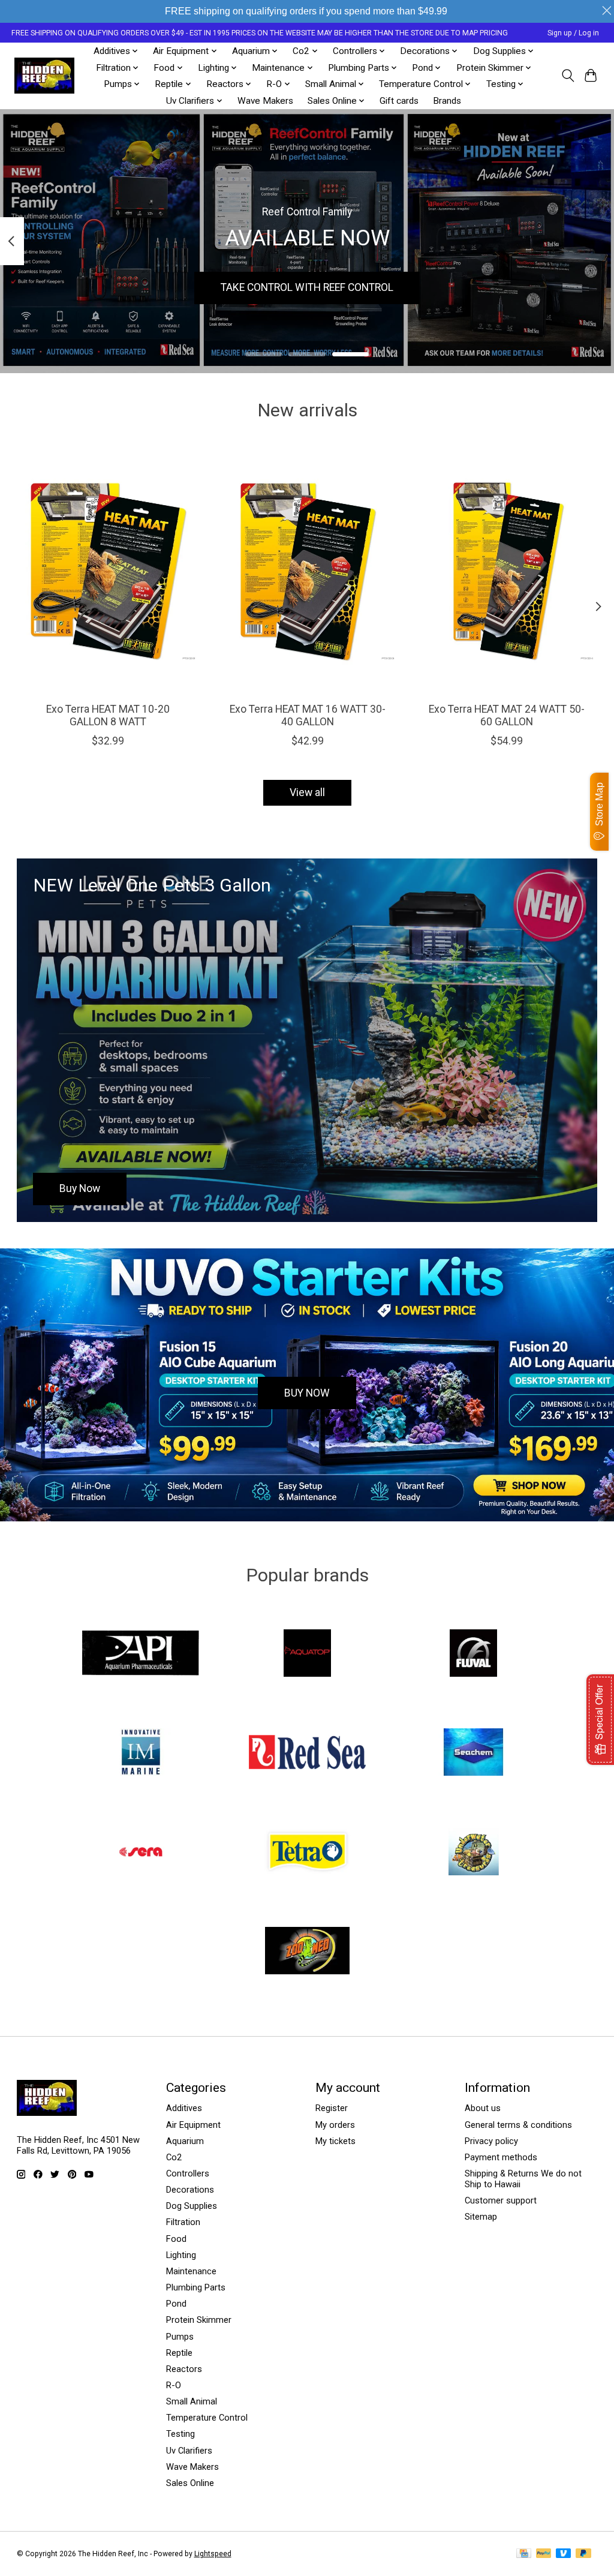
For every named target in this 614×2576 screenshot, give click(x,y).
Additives (184, 2108)
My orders (335, 2125)
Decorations (190, 2190)
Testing (180, 2434)
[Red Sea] (307, 1754)
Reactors (184, 2369)
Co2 (174, 2157)
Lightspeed (213, 2554)
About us (483, 2108)
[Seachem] (474, 1754)
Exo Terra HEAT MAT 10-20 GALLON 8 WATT (108, 715)
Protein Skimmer (199, 2320)
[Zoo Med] (307, 1952)
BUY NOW (307, 1393)
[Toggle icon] (568, 76)
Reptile (179, 2353)
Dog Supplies (192, 2206)
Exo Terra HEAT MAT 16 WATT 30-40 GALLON (307, 715)
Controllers (188, 2173)
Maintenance (191, 2271)
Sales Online (190, 2483)
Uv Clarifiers (189, 2451)
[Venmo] (564, 2554)
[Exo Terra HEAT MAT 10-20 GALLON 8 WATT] (108, 571)
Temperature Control (207, 2418)
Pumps (180, 2337)
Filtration (183, 2222)
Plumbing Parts (196, 2287)
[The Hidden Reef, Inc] (44, 76)
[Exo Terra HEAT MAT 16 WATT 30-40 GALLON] (307, 571)
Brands (447, 101)
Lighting (181, 2255)
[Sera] (141, 1853)
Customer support (501, 2200)
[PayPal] (544, 2554)
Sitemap (481, 2217)
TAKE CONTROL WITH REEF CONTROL (307, 287)
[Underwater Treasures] (474, 1853)
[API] (141, 1654)
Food (176, 2239)
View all (307, 792)
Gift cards (399, 101)
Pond (176, 2304)
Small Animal (192, 2401)
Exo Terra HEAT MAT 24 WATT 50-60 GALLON (506, 715)
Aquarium (185, 2141)
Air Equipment (193, 2125)
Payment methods (501, 2157)
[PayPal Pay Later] (583, 2554)
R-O (174, 2385)
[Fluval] (474, 1654)
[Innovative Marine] (141, 1754)
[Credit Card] (524, 2554)
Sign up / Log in (573, 33)
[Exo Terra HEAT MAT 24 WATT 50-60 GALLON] (506, 571)
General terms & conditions (518, 2125)
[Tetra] (307, 1853)
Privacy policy (491, 2141)
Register (332, 2108)
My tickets (335, 2141)
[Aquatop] (307, 1654)
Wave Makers (265, 101)
